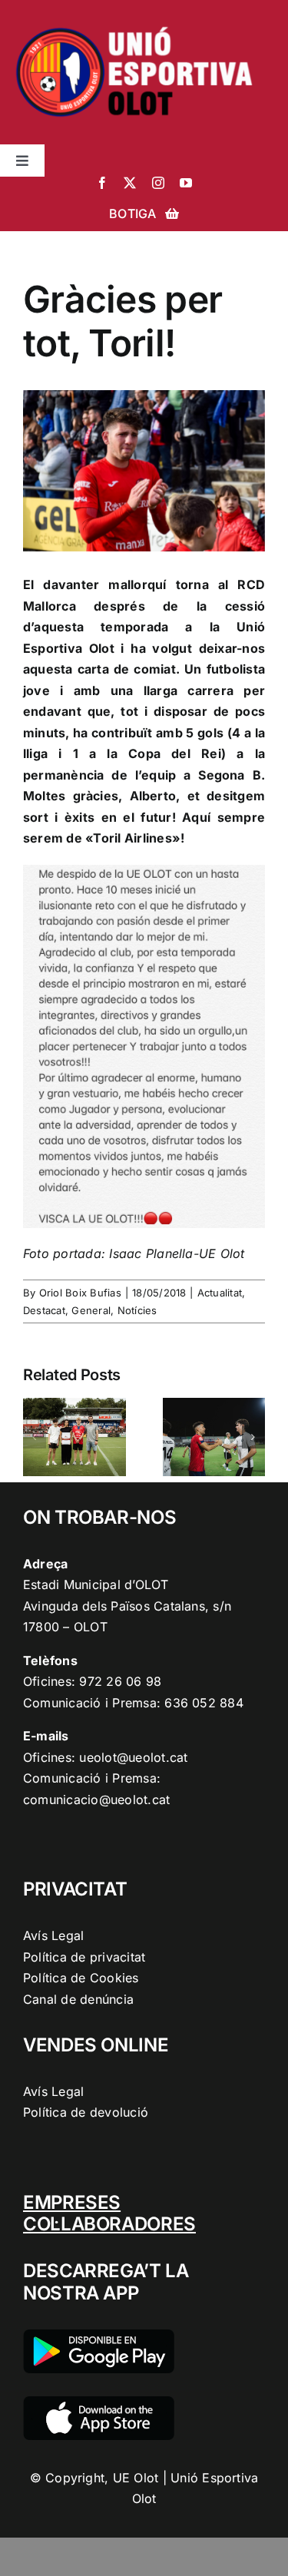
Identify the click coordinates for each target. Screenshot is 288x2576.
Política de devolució (86, 2112)
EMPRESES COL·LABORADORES (109, 2213)
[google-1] (99, 2336)
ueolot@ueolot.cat (133, 1757)
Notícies (137, 1310)
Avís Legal (53, 1935)
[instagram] (158, 183)
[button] (35, 1437)
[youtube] (186, 183)
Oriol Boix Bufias (80, 1293)
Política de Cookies (81, 1978)
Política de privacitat (84, 1957)
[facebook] (102, 183)
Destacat (44, 1310)
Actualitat (220, 1293)
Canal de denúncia (78, 1999)
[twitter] (130, 183)
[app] (99, 2402)
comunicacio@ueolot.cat (96, 1800)
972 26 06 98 (120, 1681)
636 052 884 (204, 1703)
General (91, 1310)
